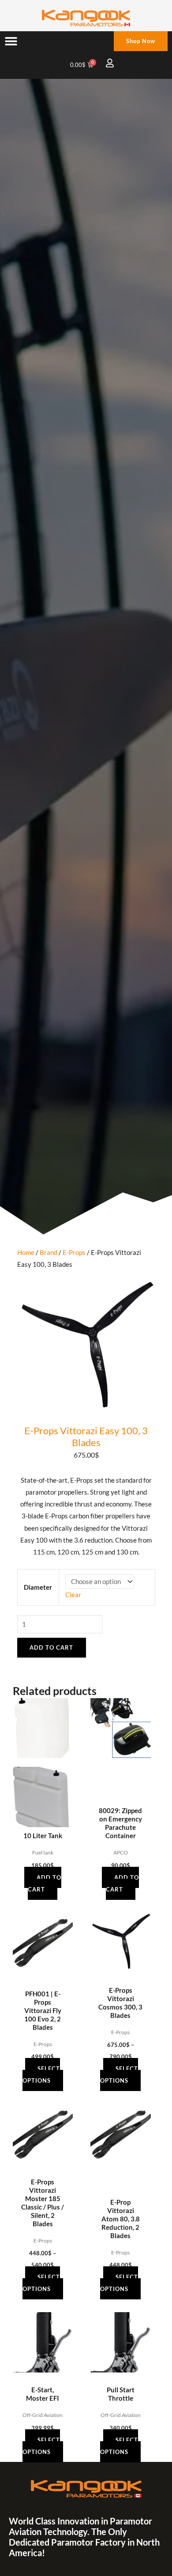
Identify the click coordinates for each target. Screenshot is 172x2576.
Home (26, 1253)
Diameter (38, 1587)
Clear (73, 1595)
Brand (49, 1253)
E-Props (74, 1253)
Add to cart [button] (45, 1883)
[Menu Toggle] (11, 41)
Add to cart (51, 1647)
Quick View (43, 1820)
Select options (41, 2074)
